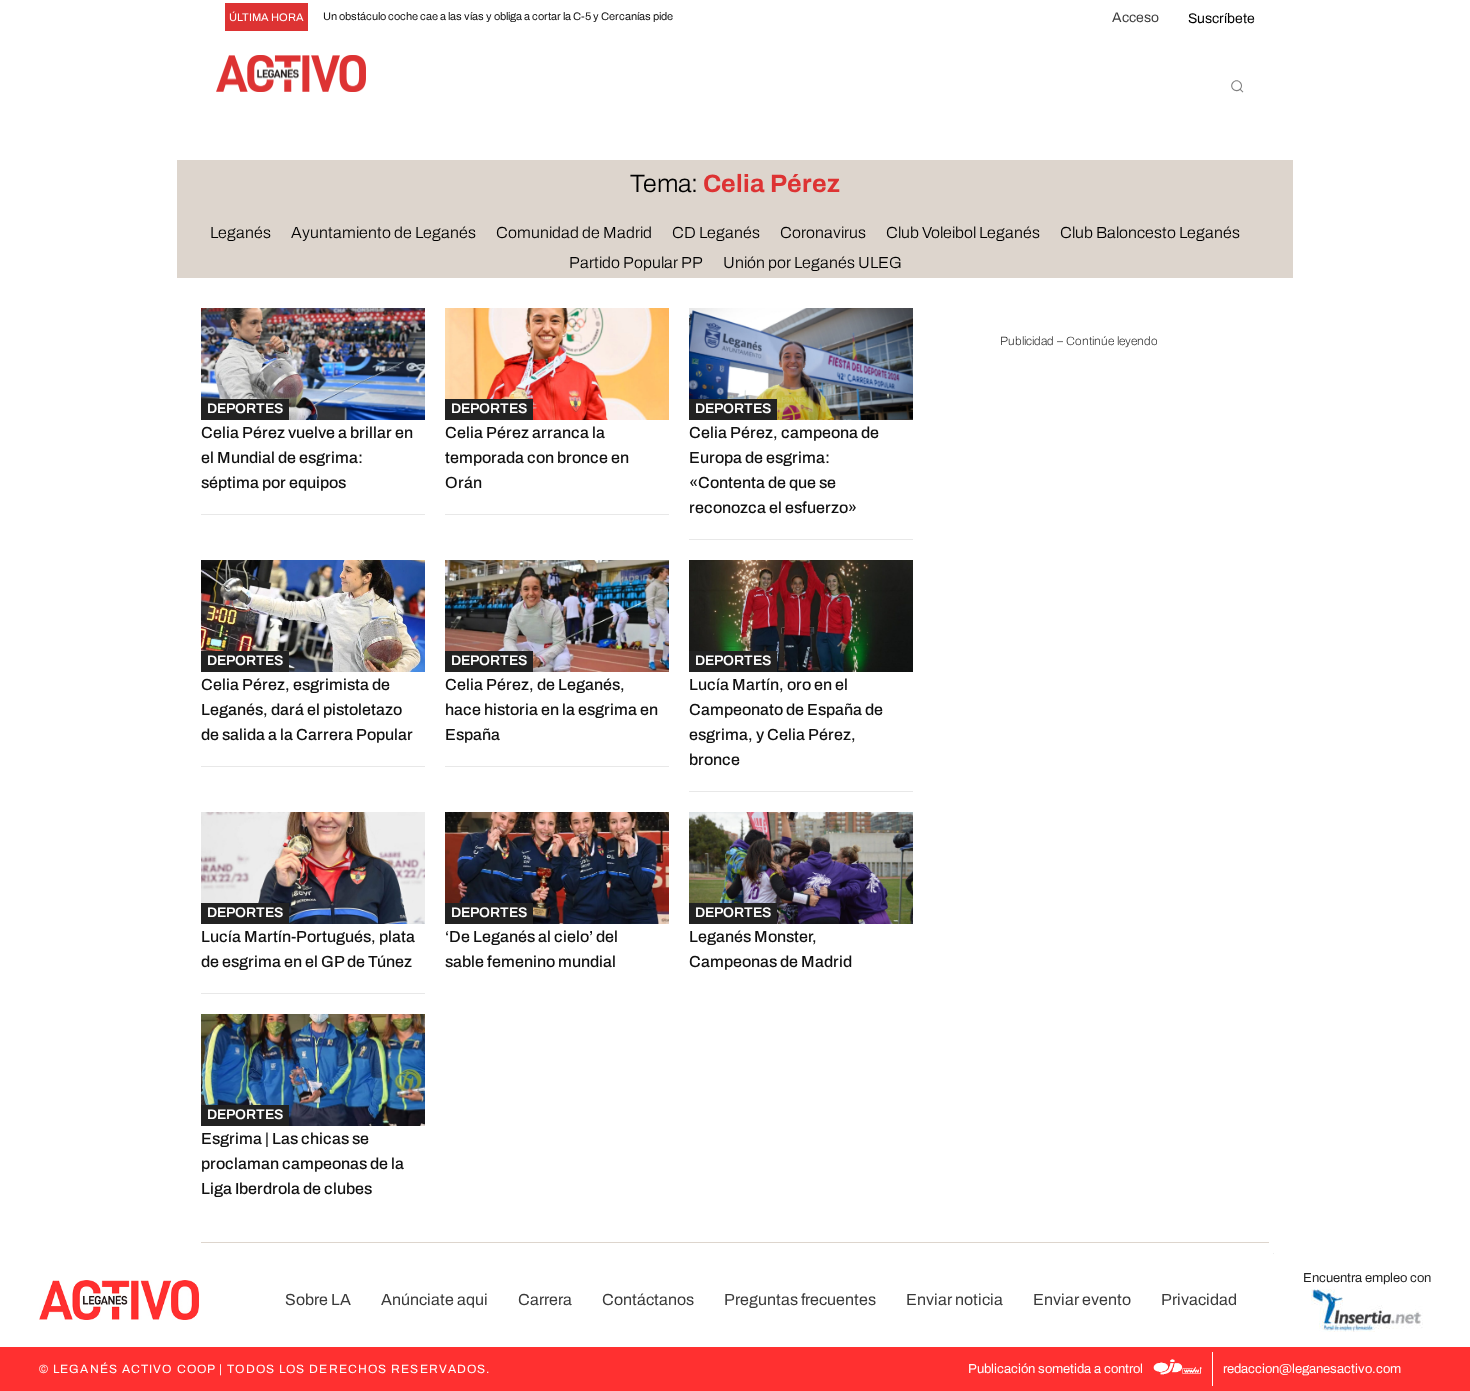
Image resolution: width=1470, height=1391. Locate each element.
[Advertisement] (1079, 674)
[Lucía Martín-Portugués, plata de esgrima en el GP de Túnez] (313, 868)
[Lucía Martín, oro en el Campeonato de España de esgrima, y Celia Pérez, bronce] (801, 616)
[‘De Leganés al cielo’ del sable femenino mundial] (557, 868)
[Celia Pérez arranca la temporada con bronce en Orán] (557, 364)
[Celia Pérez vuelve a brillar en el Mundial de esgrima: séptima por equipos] (313, 364)
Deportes (245, 408)
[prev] (731, 17)
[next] (763, 17)
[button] (1237, 86)
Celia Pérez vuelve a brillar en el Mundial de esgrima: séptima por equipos (307, 457)
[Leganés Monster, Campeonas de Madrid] (801, 868)
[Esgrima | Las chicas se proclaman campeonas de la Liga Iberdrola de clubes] (313, 1070)
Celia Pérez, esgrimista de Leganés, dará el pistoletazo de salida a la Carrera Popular (307, 709)
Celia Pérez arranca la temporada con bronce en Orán (537, 457)
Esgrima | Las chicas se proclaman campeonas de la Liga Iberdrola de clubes (302, 1163)
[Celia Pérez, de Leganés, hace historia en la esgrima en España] (557, 616)
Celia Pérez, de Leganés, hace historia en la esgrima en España (551, 709)
